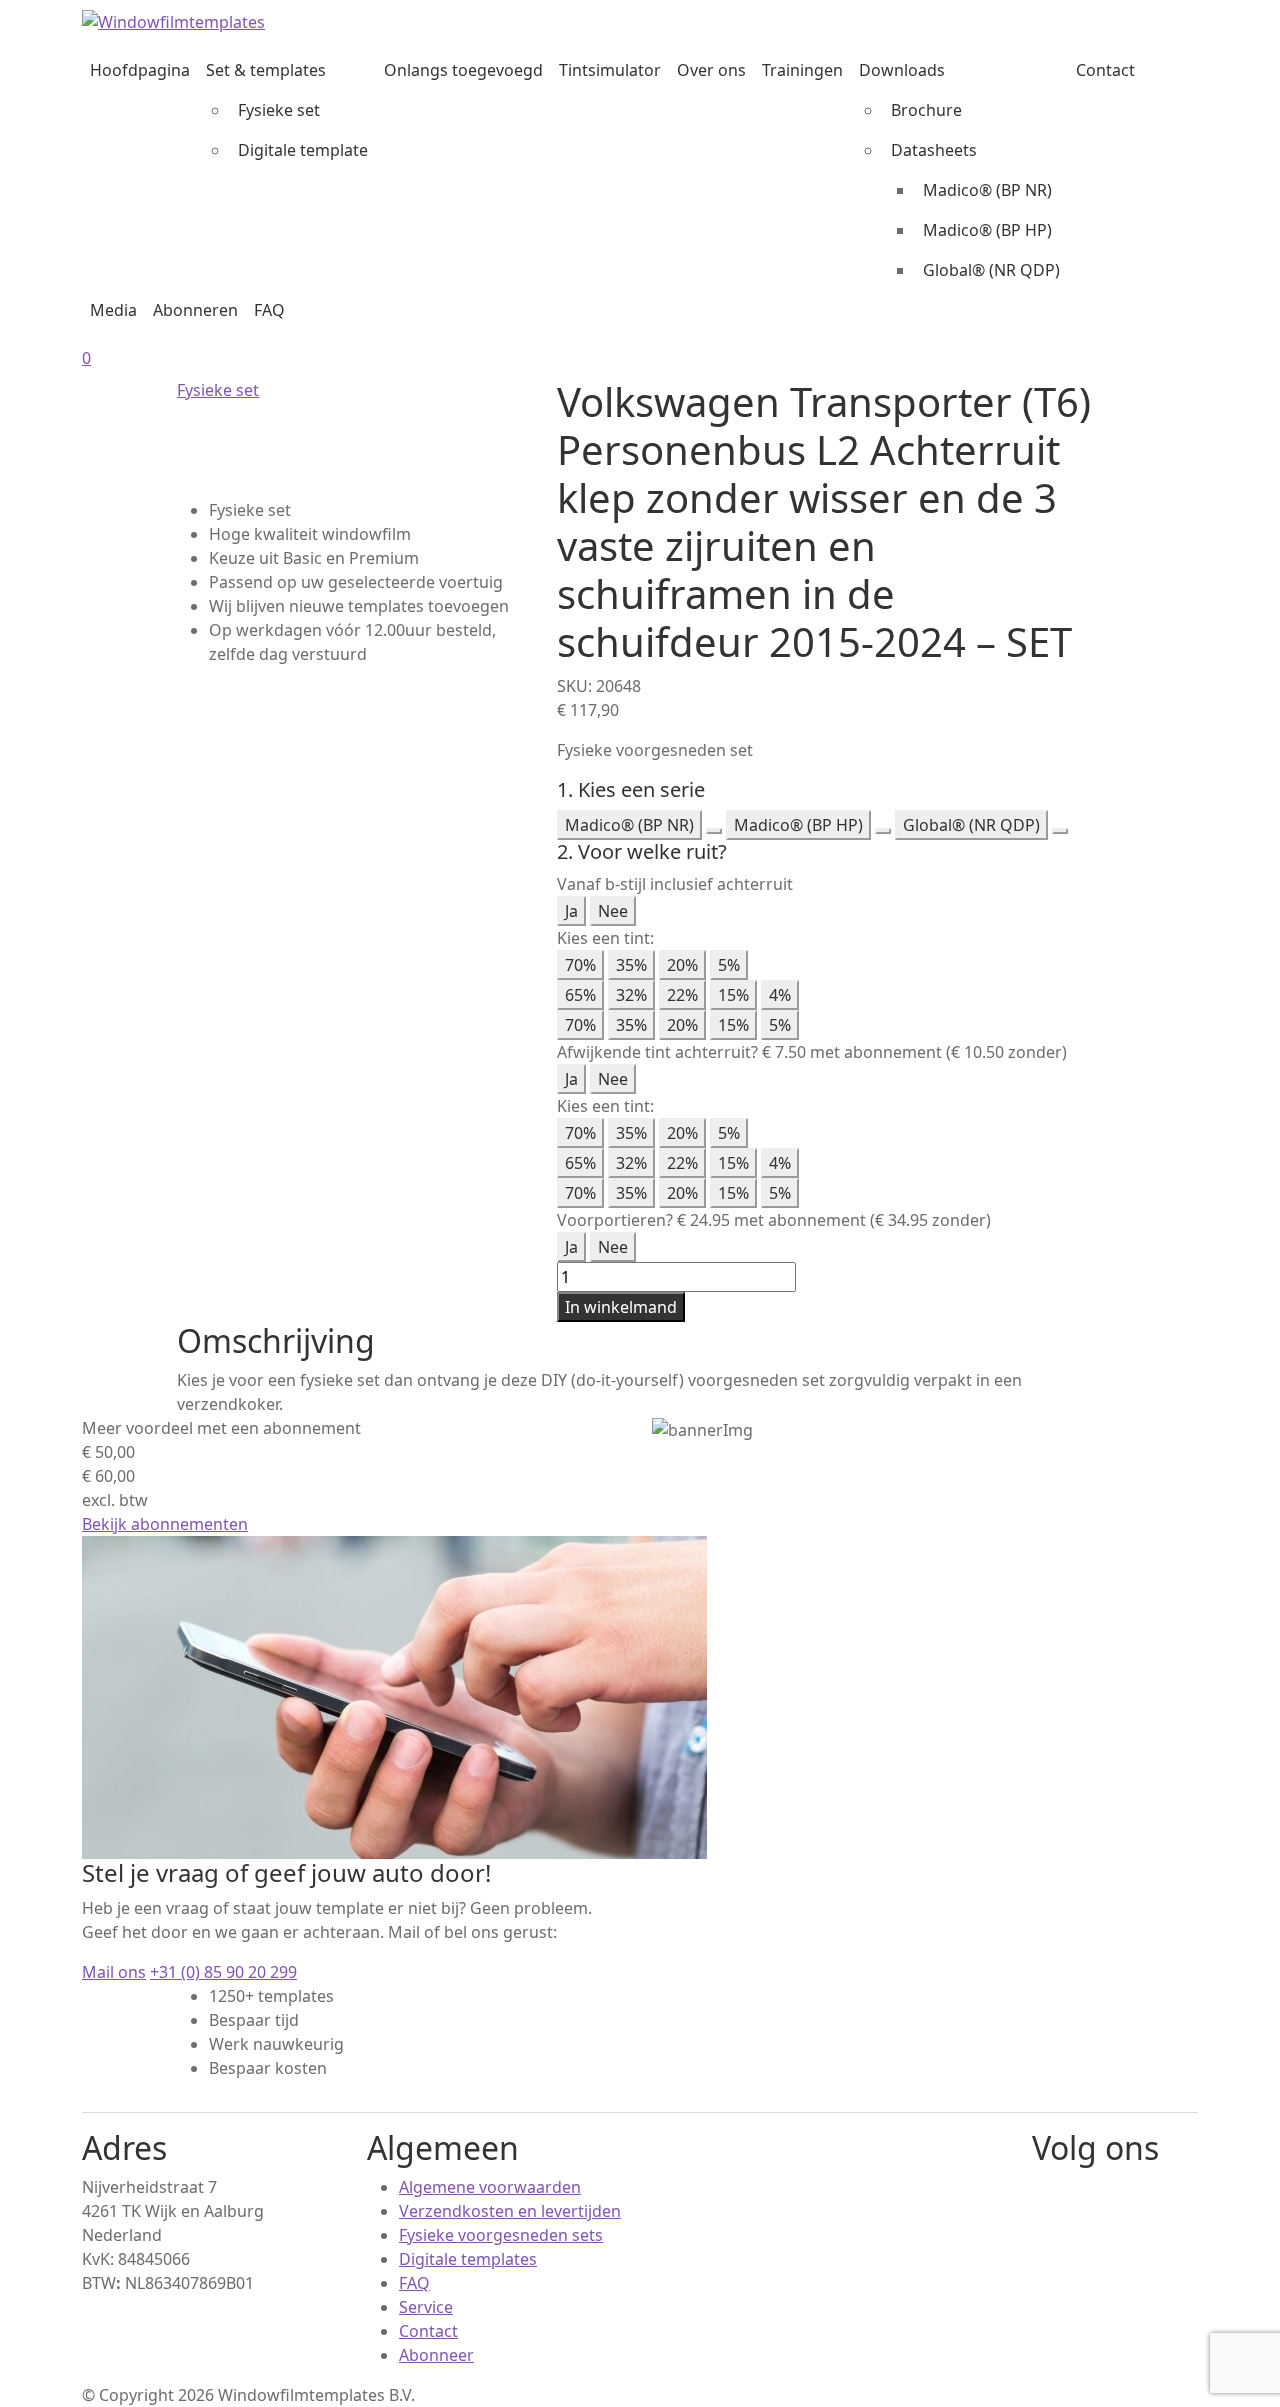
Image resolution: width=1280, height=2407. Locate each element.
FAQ (269, 310)
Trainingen (802, 70)
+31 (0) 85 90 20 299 (223, 1972)
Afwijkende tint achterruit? (657, 1052)
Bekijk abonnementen (165, 1524)
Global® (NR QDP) (991, 270)
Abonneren (195, 310)
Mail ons (114, 1972)
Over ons (711, 70)
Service (426, 2307)
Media (113, 310)
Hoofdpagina (140, 70)
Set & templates (266, 70)
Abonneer (436, 2355)
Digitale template (303, 150)
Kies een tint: (605, 938)
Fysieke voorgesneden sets (501, 2235)
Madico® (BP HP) (987, 230)
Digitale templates (468, 2259)
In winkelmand (621, 1307)
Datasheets (934, 150)
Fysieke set (279, 110)
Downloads (902, 70)
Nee (613, 911)
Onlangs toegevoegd (463, 70)
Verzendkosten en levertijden (510, 2211)
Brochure (926, 110)
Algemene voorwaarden (490, 2187)
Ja (571, 911)
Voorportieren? (615, 1220)
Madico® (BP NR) (987, 190)
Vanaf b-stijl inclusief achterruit (675, 884)
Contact (1105, 70)
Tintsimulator (610, 70)
